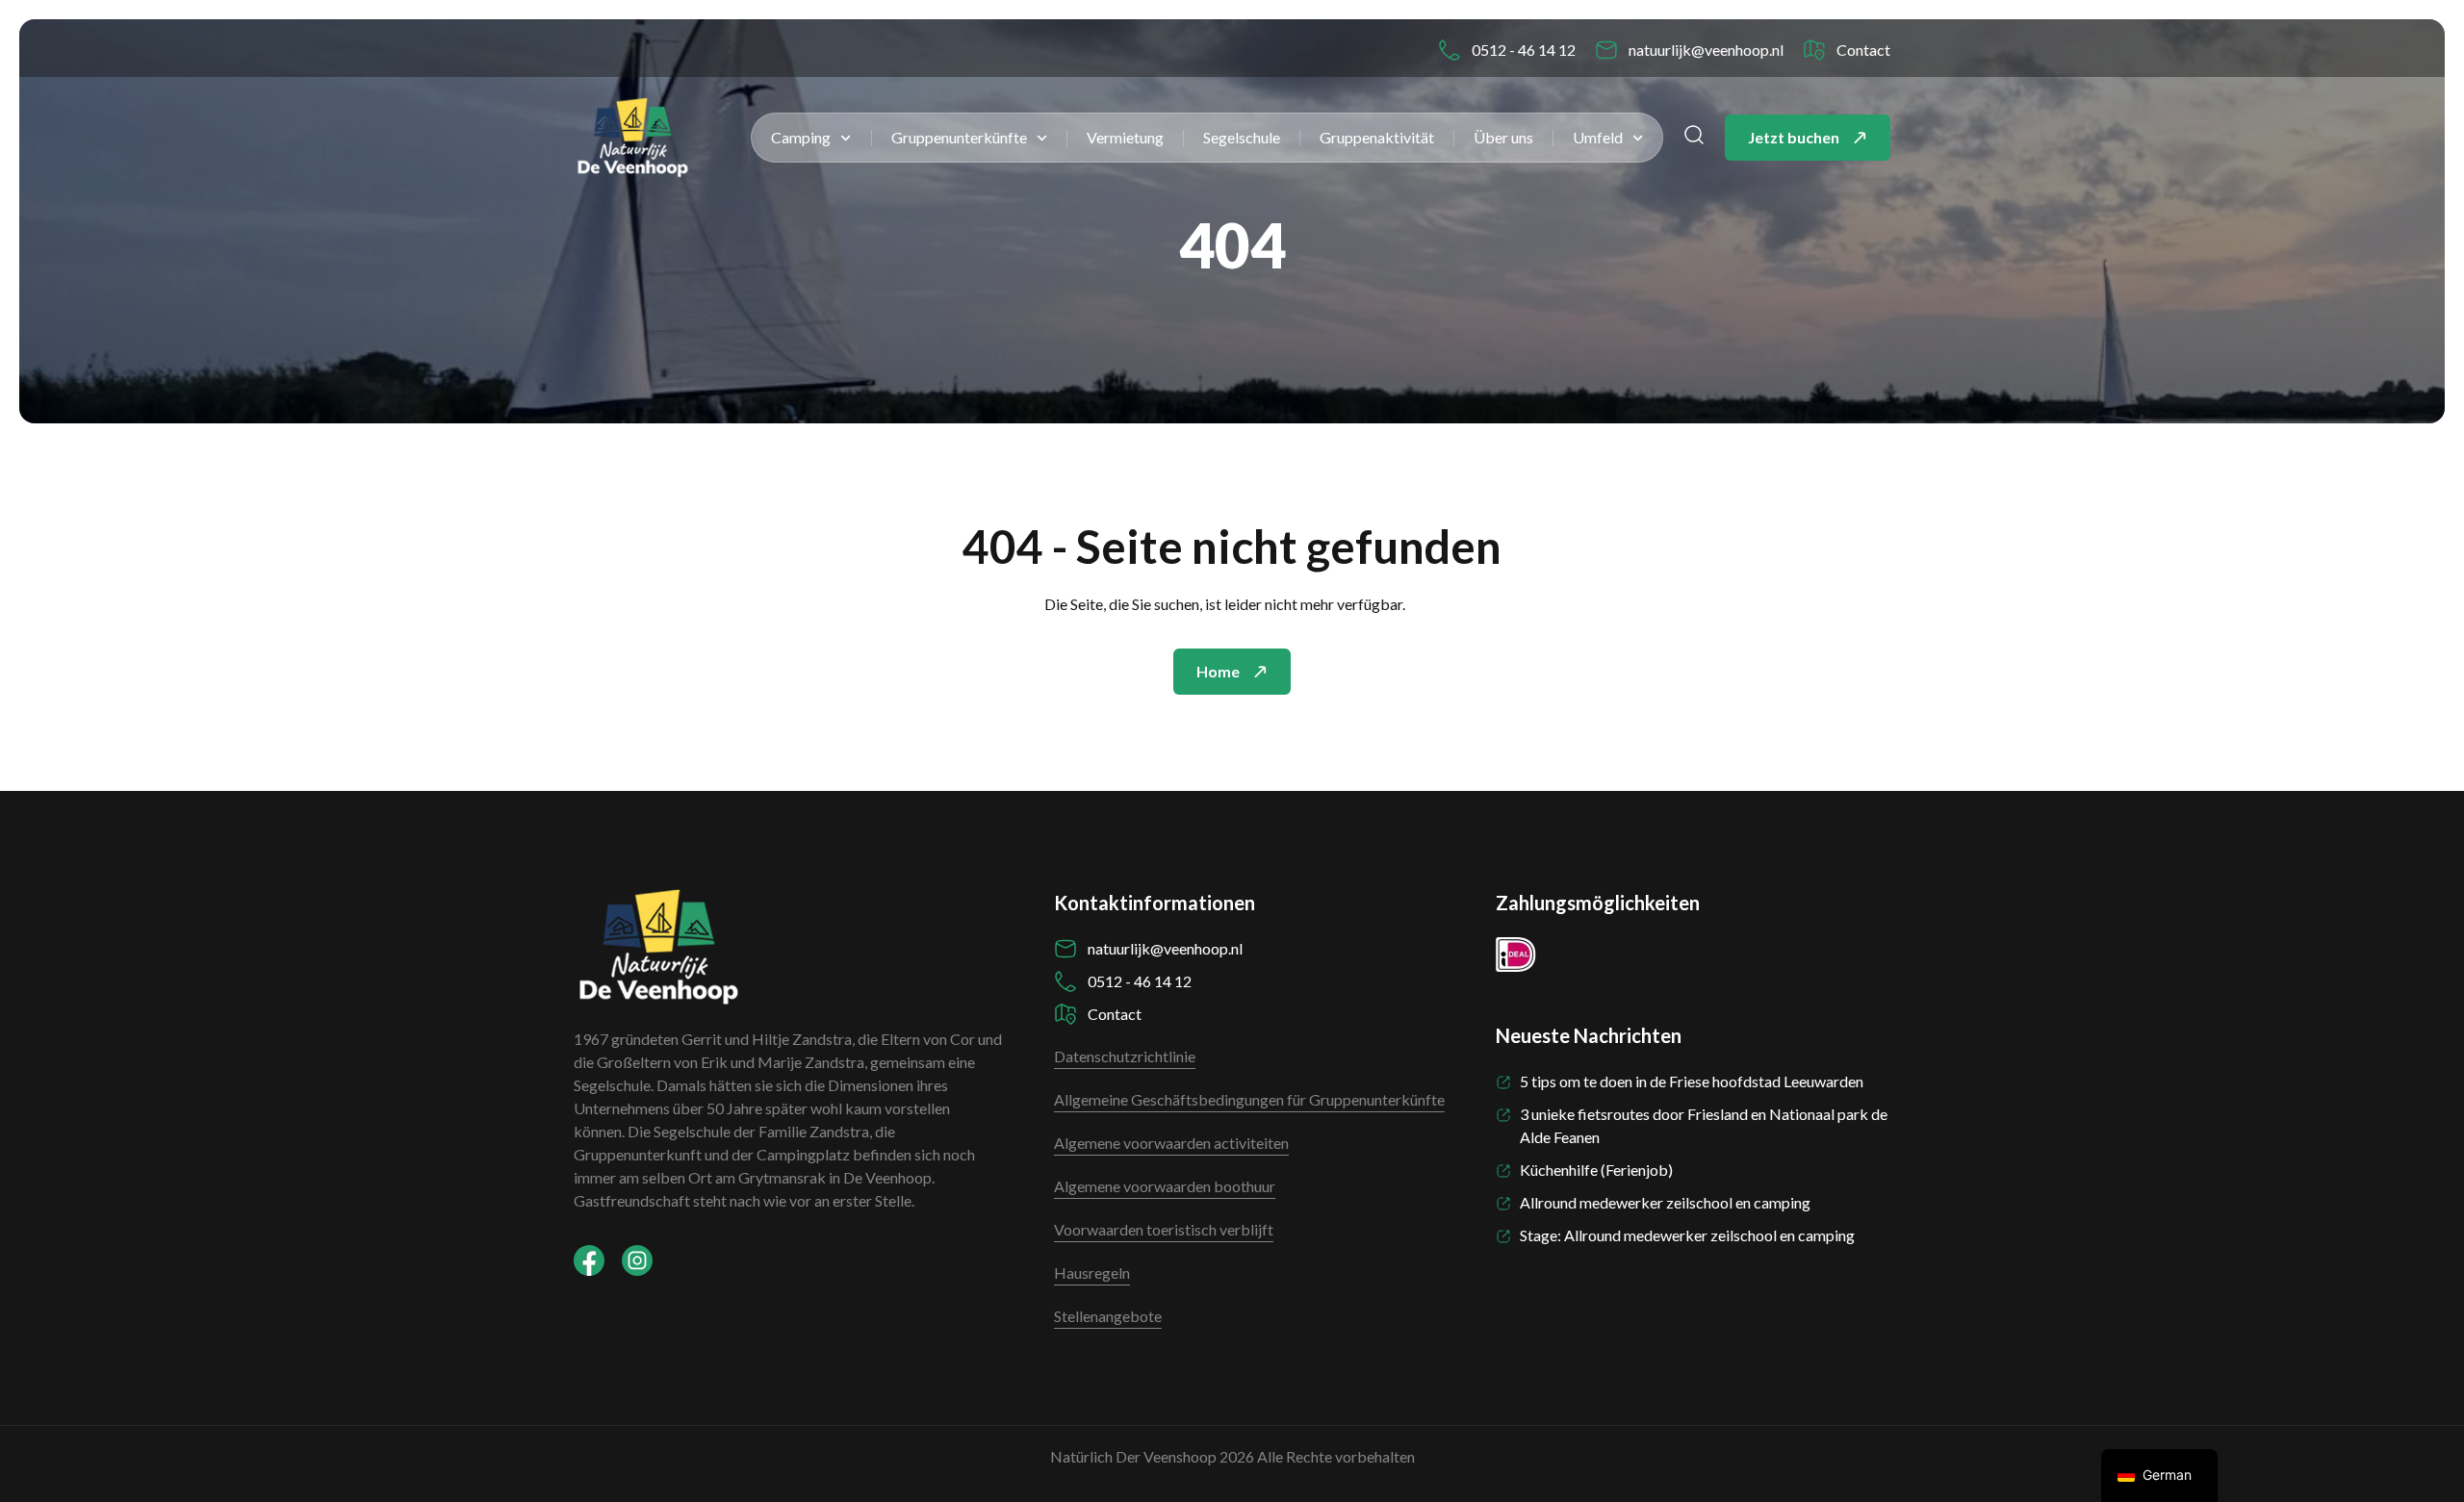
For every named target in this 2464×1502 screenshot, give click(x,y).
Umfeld (1598, 137)
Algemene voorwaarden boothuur (1165, 1186)
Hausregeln (1092, 1273)
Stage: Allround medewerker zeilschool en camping (1687, 1235)
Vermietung (1125, 137)
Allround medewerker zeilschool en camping (1665, 1202)
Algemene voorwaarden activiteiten (1171, 1143)
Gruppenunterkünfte (959, 137)
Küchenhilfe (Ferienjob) (1596, 1170)
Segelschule (1242, 137)
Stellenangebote (1108, 1316)
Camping (801, 137)
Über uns (1503, 137)
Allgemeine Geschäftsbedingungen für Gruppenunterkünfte (1249, 1099)
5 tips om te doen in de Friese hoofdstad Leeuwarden (1692, 1081)
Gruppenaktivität (1377, 137)
